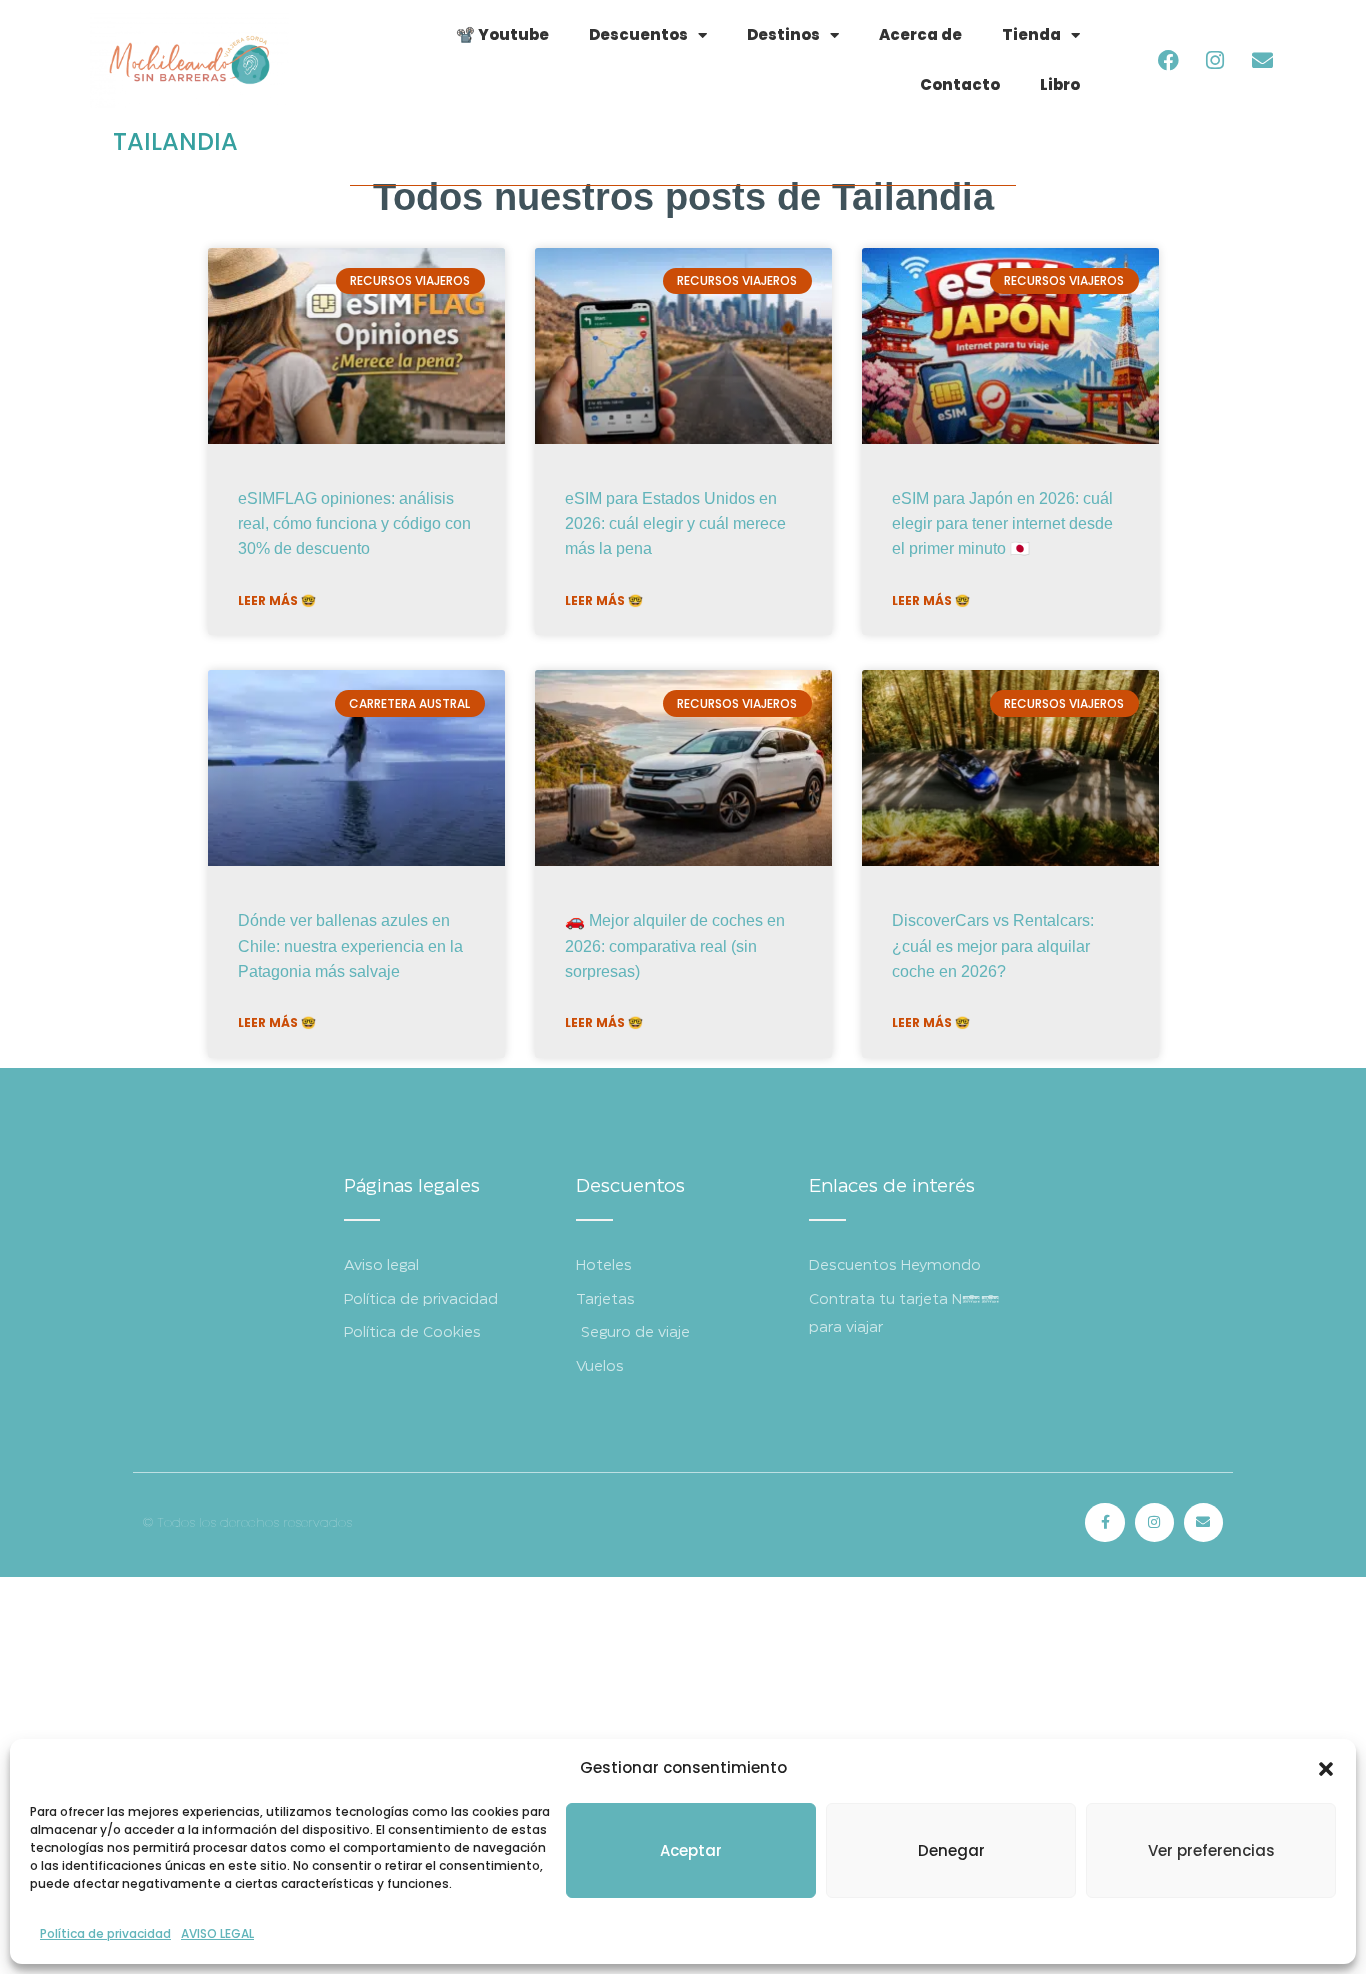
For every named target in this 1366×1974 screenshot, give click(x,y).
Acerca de (920, 34)
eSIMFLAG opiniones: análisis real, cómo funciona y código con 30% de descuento (354, 523)
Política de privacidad (105, 1933)
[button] (1326, 1769)
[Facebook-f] (1104, 1522)
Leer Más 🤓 (277, 600)
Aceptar (691, 1850)
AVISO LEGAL (217, 1933)
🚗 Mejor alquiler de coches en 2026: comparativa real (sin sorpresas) (675, 945)
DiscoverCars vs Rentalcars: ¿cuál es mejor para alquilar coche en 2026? (993, 945)
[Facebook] (1168, 60)
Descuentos (638, 34)
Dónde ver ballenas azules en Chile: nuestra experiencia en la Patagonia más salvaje (350, 945)
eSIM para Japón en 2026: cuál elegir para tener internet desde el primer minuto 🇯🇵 (1002, 523)
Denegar (951, 1850)
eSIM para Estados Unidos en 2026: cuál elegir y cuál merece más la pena (675, 523)
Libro (1060, 84)
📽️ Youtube (502, 34)
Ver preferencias (1211, 1850)
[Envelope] (1262, 60)
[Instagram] (1215, 60)
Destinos (783, 34)
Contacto (960, 84)
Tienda (1031, 34)
